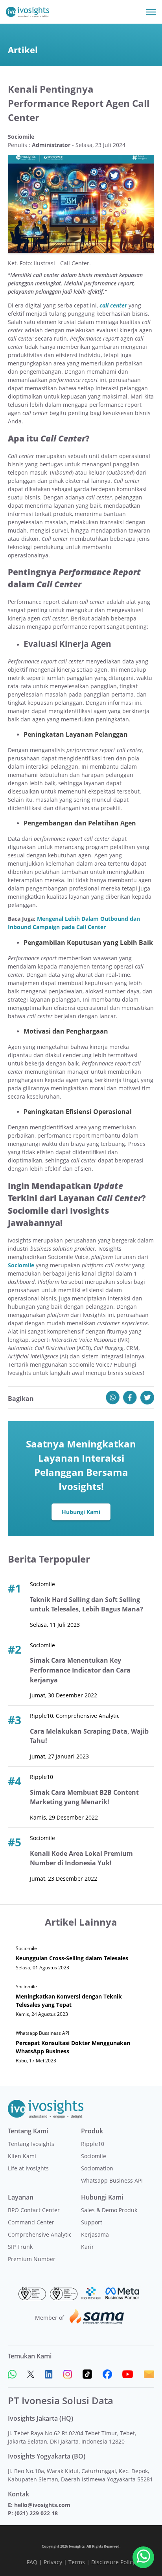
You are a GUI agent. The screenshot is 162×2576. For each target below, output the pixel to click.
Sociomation (97, 2168)
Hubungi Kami (81, 1512)
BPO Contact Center (34, 2210)
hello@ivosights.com (42, 2505)
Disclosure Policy (113, 2562)
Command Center (31, 2222)
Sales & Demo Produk (109, 2210)
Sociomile (94, 2156)
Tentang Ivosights (31, 2144)
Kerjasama (95, 2234)
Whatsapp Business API (112, 2180)
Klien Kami (22, 2156)
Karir (87, 2247)
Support (92, 2222)
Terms (77, 2562)
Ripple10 (93, 2144)
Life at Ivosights (28, 2168)
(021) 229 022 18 (36, 2513)
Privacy (53, 2562)
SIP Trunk (20, 2247)
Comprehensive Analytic (40, 2234)
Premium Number (32, 2259)
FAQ (32, 2562)
